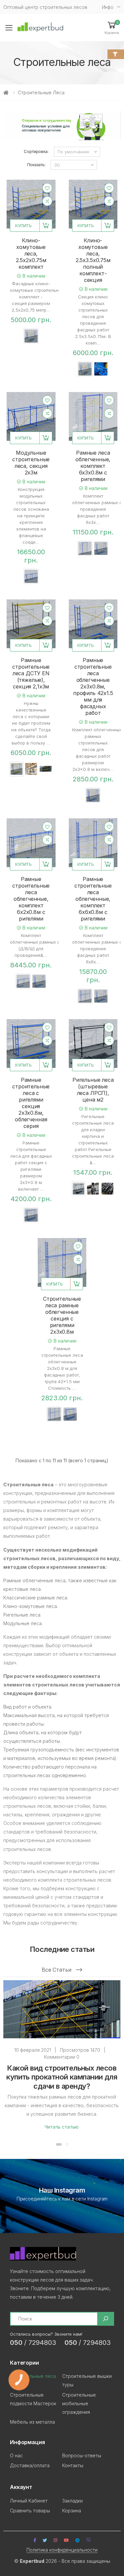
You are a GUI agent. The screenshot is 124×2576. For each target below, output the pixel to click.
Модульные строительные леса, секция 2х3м (31, 463)
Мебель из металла (32, 2422)
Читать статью (62, 2127)
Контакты (73, 2465)
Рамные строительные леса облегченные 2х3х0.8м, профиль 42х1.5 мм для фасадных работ (93, 686)
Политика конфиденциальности (62, 2550)
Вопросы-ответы (82, 2455)
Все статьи (57, 1970)
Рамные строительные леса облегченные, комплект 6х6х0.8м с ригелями (93, 899)
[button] (112, 28)
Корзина (72, 2511)
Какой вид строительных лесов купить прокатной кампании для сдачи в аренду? (62, 2077)
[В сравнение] (47, 201)
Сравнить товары (30, 2511)
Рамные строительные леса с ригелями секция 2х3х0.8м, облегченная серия (31, 1103)
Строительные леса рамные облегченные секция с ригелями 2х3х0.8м (62, 1315)
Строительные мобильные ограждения (79, 2403)
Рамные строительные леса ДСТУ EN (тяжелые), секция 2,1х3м (31, 673)
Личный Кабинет (29, 2501)
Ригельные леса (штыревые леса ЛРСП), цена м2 (93, 1090)
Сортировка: (36, 152)
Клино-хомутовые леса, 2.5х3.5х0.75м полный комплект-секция (93, 260)
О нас (16, 2455)
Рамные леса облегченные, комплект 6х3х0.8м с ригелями (93, 466)
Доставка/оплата (30, 2465)
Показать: (36, 165)
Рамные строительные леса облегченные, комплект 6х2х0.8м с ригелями (31, 899)
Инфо (108, 7)
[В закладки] (47, 188)
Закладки (72, 2501)
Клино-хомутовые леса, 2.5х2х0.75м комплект (31, 254)
